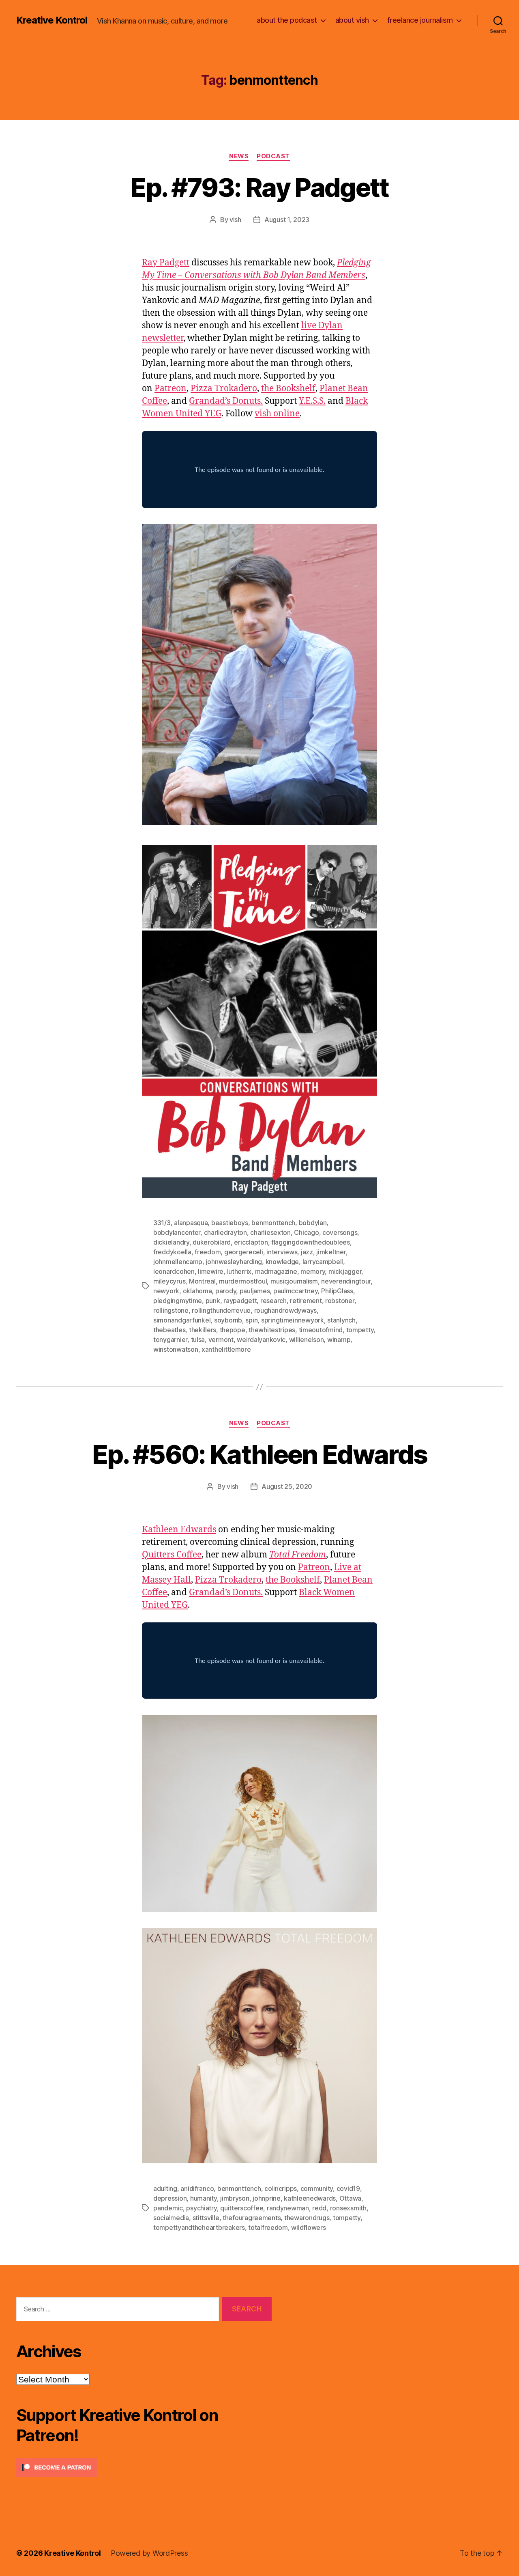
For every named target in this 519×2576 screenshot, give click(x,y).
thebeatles (169, 1330)
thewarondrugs (307, 2218)
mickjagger (345, 1271)
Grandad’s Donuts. (226, 401)
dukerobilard (212, 1242)
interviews (282, 1252)
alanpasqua (191, 1223)
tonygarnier (170, 1340)
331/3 (162, 1223)
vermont (221, 1340)
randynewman (288, 2208)
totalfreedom (268, 2227)
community (317, 2188)
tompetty (360, 1330)
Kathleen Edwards (179, 1530)
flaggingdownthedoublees (311, 1242)
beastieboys (230, 1223)
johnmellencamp (178, 1262)
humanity (204, 2198)
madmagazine (276, 1271)
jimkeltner (331, 1252)
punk (213, 1301)
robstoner (340, 1301)
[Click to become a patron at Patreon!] (144, 2467)
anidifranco (197, 2188)
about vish (352, 20)
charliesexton (270, 1232)
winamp (339, 1340)
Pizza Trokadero (224, 389)
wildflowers (308, 2227)
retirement (306, 1301)
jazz (307, 1252)
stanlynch (341, 1320)
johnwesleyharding (234, 1262)
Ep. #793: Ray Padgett (259, 187)
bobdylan (313, 1223)
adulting (165, 2188)
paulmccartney (296, 1291)
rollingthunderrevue (221, 1310)
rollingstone (171, 1310)
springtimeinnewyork (293, 1320)
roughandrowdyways (285, 1310)
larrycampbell (323, 1262)
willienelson (307, 1340)
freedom (208, 1252)
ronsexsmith (348, 2208)
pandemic (168, 2208)
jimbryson (235, 2198)
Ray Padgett (166, 263)
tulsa (198, 1340)
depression (170, 2198)
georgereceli (244, 1252)
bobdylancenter (177, 1232)
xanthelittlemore (226, 1349)
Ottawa (350, 2198)
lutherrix (239, 1271)
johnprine (267, 2198)
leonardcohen (174, 1271)
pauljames (255, 1291)
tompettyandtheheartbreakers (199, 2227)
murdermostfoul (243, 1281)
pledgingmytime (178, 1301)
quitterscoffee (242, 2208)
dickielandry (171, 1242)
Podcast (273, 156)
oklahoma (197, 1291)
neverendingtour (346, 1281)
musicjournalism (294, 1281)
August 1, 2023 (287, 220)
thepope (233, 1330)
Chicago (306, 1232)
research (273, 1301)
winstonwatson (176, 1349)
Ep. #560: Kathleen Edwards (260, 1454)
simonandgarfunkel (182, 1320)
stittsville (206, 2218)
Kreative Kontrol (52, 20)
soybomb (228, 1320)
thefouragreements (252, 2218)
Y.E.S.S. (312, 401)
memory (313, 1271)
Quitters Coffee (172, 1555)
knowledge (282, 1262)
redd (319, 2208)
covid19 (348, 2188)
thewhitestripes (272, 1330)
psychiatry (201, 2208)
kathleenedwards (310, 2198)
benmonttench (273, 1223)
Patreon (170, 389)
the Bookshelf (288, 389)
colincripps (281, 2188)
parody (226, 1291)
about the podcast (287, 20)
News (239, 156)
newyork (166, 1291)
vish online (277, 414)
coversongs (340, 1232)
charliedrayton (225, 1232)
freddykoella (172, 1252)
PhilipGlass (337, 1291)
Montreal (202, 1281)
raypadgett (240, 1301)
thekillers (203, 1330)
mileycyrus (169, 1281)
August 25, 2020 (287, 1486)
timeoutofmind (321, 1330)
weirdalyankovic (261, 1340)
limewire (211, 1271)
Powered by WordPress (149, 2553)
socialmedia (171, 2218)
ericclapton (251, 1242)
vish (235, 220)
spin (251, 1320)
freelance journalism (420, 20)
